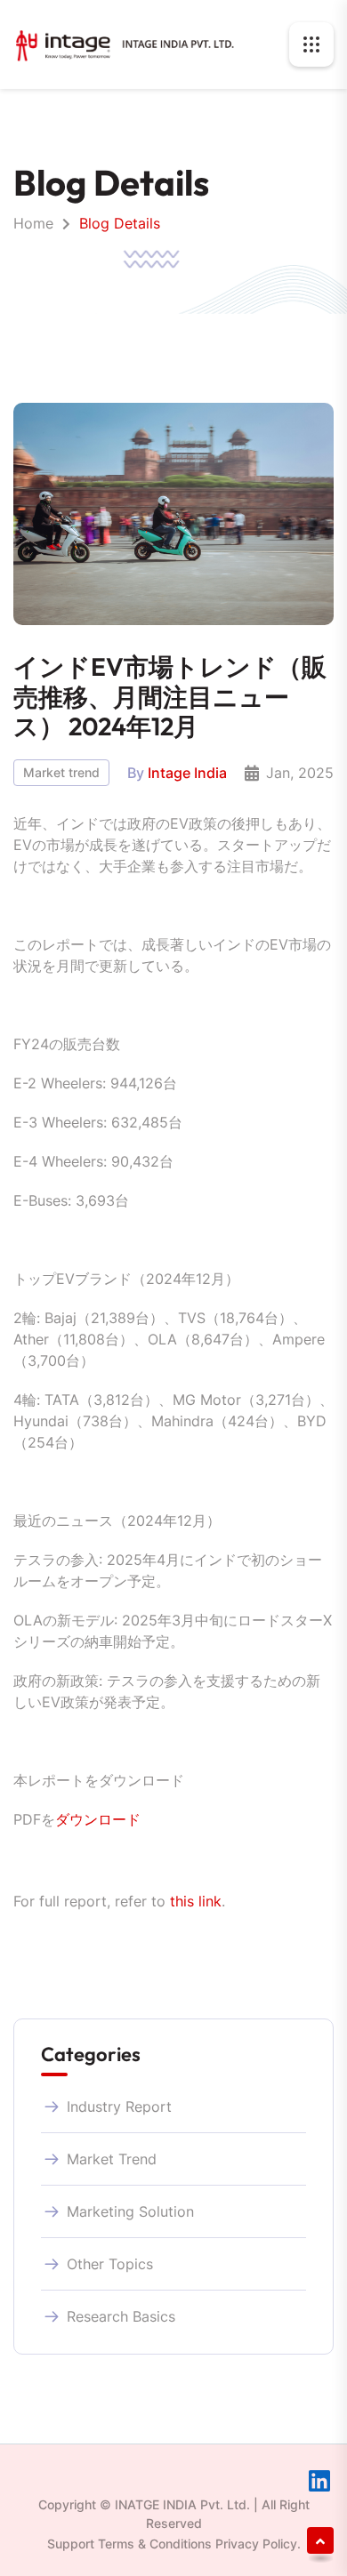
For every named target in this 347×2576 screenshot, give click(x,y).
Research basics (121, 2316)
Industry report (119, 2107)
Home (33, 223)
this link (196, 1901)
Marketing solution (130, 2211)
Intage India (187, 773)
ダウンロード (98, 1819)
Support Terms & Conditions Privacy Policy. (174, 2544)
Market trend (61, 772)
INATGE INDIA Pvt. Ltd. (182, 2504)
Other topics (110, 2264)
